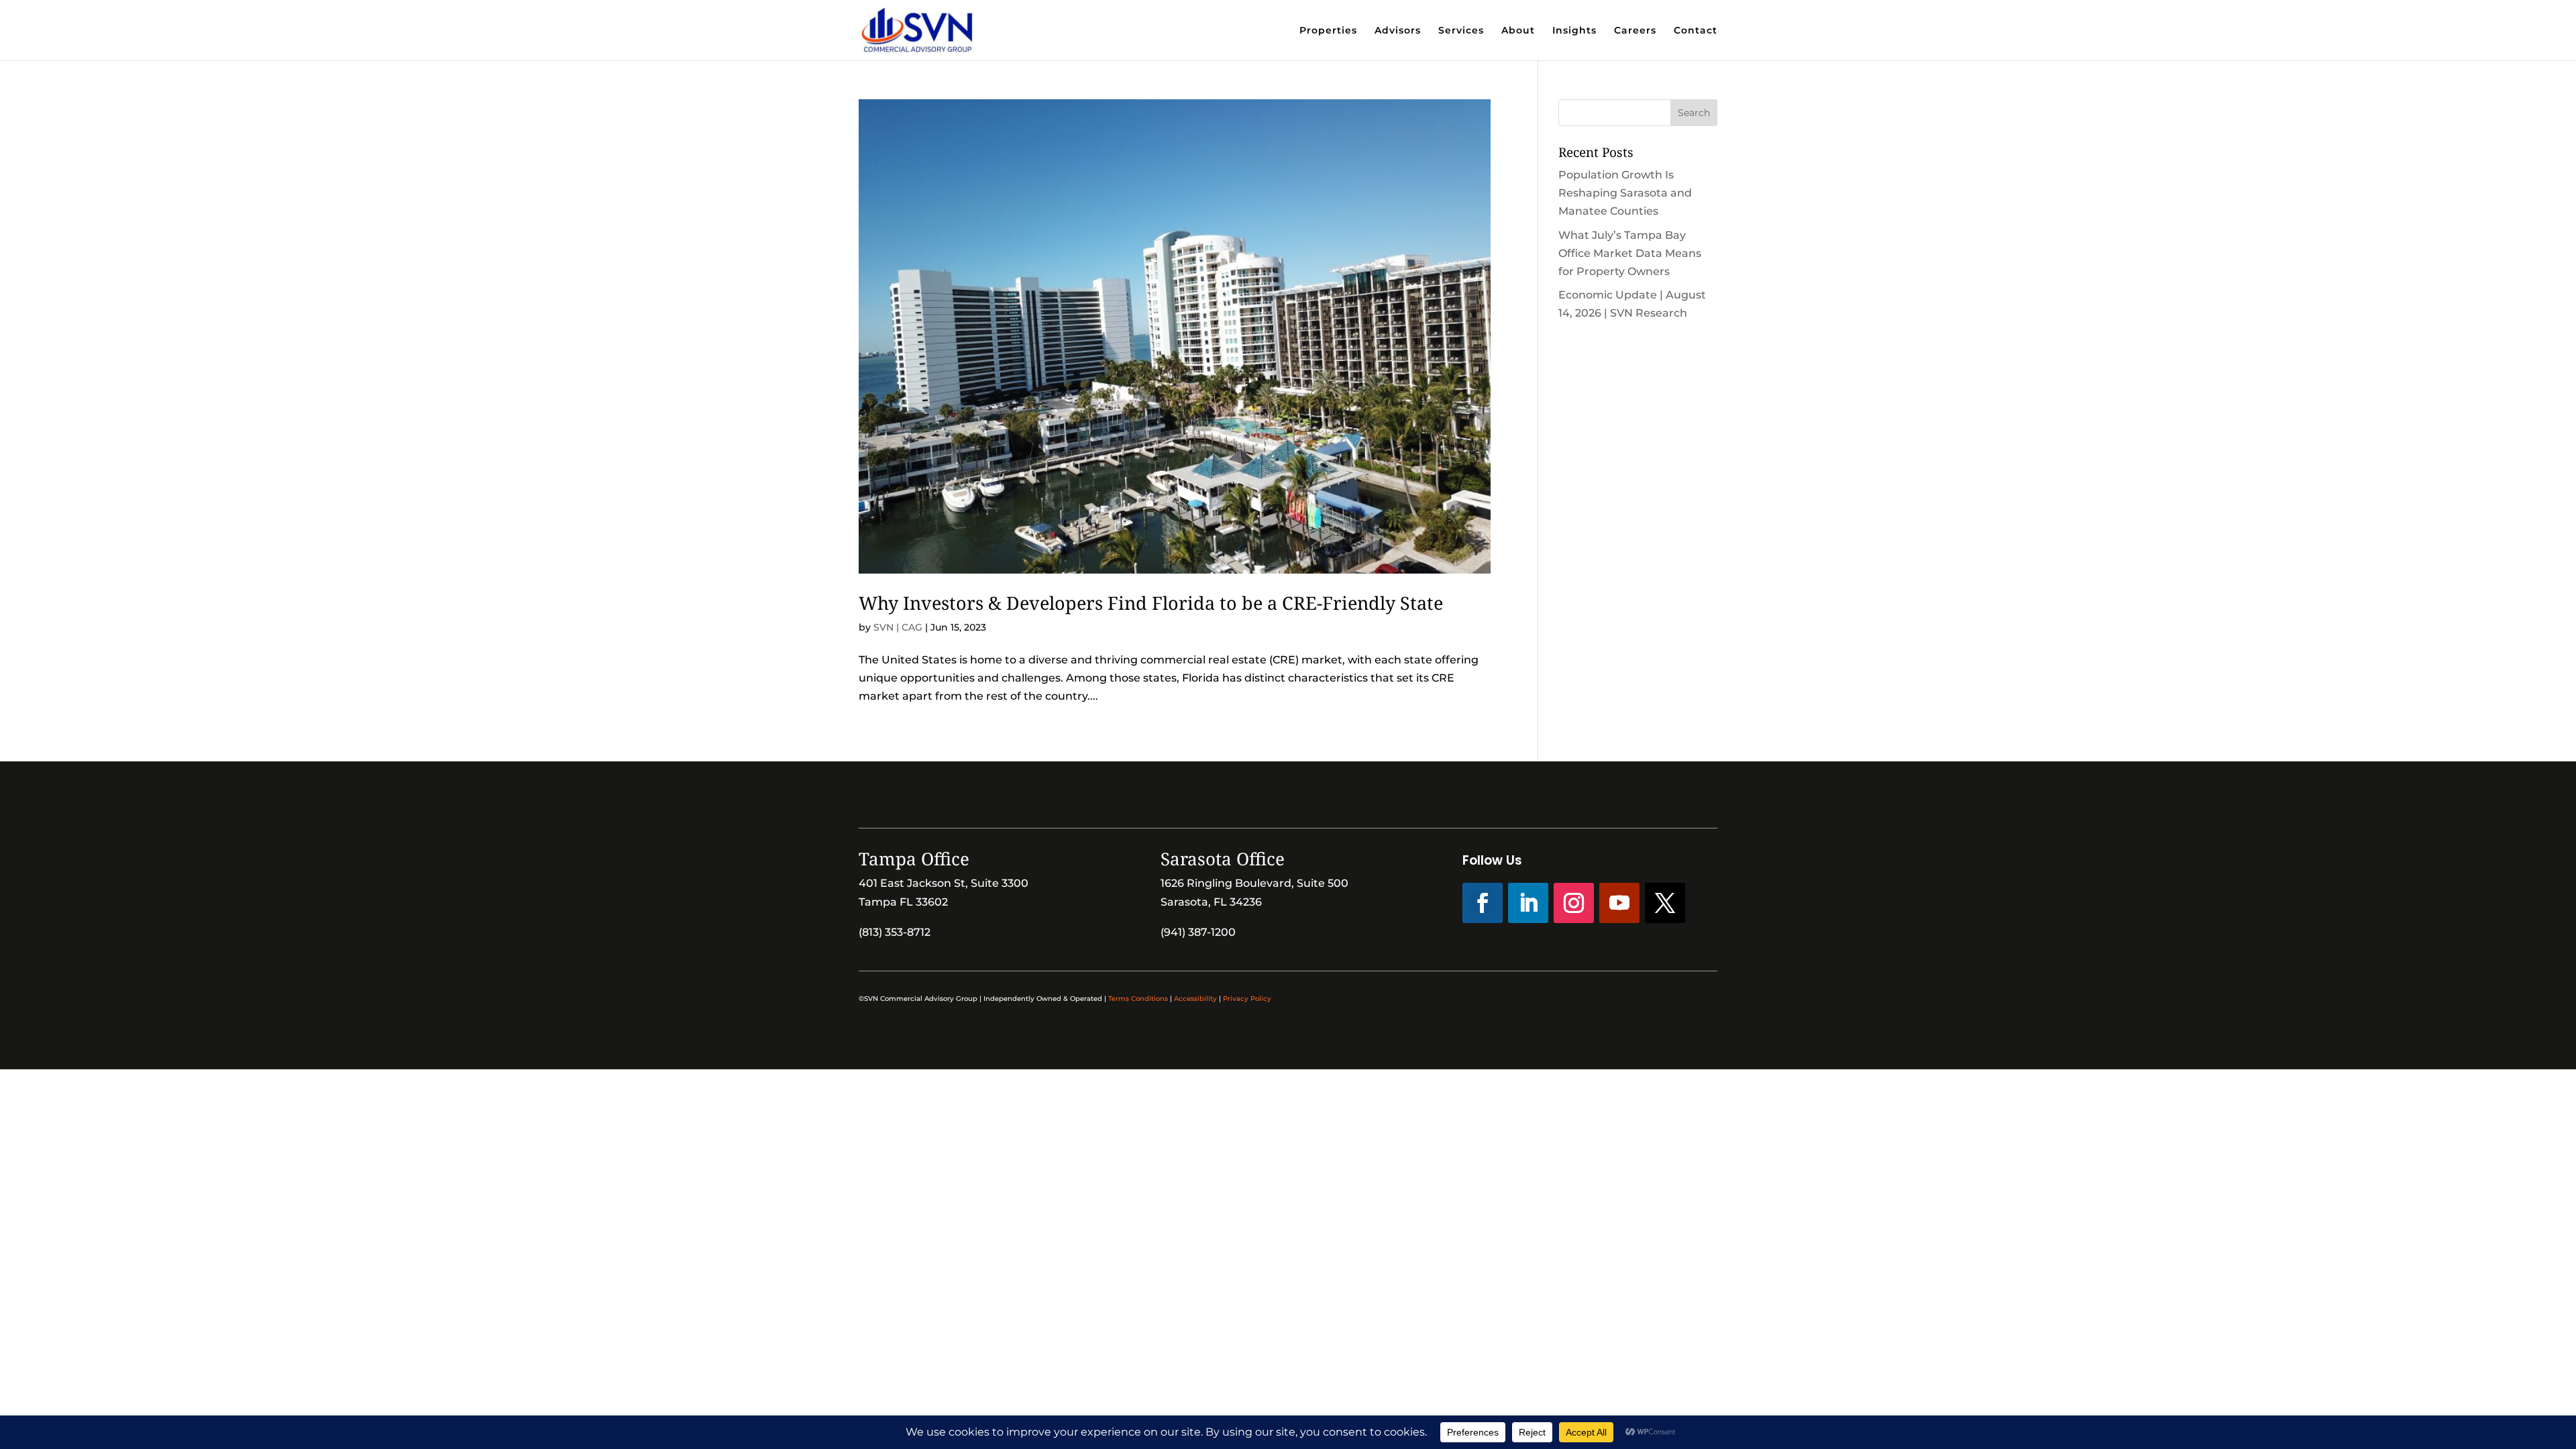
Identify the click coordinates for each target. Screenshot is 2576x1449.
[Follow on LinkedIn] (1528, 903)
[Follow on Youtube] (1619, 903)
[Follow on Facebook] (1483, 903)
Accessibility (1195, 999)
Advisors (1398, 31)
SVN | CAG (898, 627)
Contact (1696, 31)
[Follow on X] (1665, 903)
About (1518, 31)
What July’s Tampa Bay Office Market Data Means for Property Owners (1630, 253)
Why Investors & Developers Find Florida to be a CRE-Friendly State (1151, 603)
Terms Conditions (1138, 999)
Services (1461, 31)
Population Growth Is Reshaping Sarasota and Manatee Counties (1625, 193)
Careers (1635, 31)
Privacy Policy (1247, 999)
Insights (1574, 31)
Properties (1328, 31)
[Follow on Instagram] (1574, 903)
